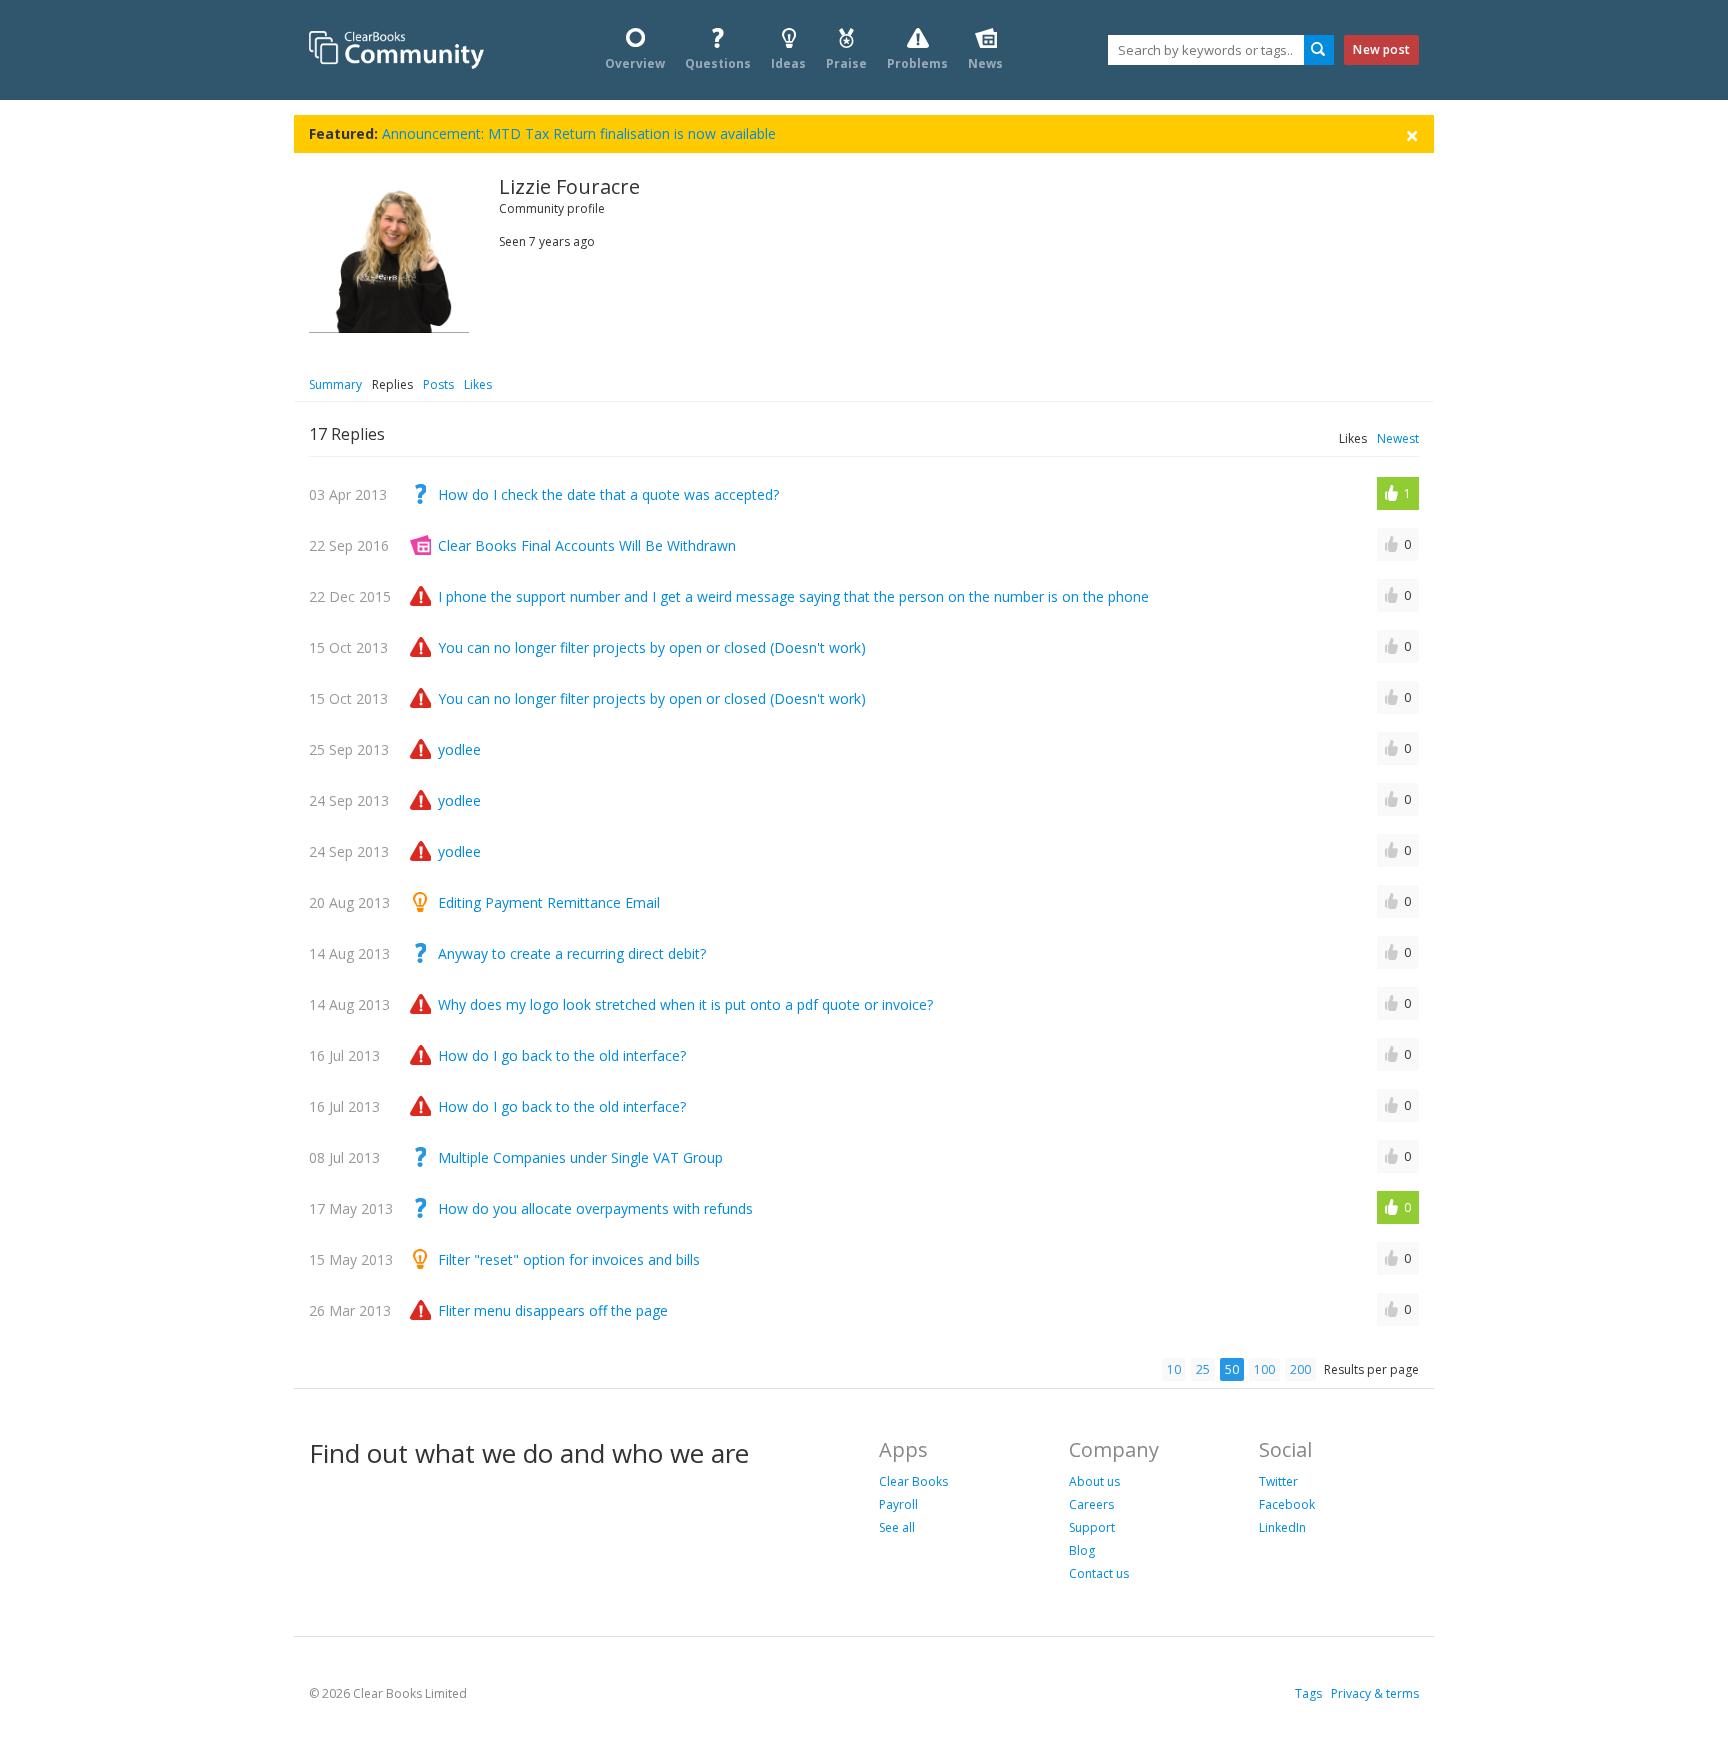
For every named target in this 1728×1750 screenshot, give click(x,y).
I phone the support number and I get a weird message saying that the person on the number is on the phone (793, 596)
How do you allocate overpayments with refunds (595, 1208)
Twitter (1278, 1481)
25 (1203, 1369)
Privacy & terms (1375, 1693)
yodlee (459, 749)
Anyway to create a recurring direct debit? (572, 953)
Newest (1398, 438)
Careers (1091, 1504)
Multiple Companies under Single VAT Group (580, 1157)
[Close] (1412, 134)
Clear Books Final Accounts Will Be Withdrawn (587, 545)
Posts (438, 384)
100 (1264, 1369)
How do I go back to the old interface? (562, 1055)
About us (1094, 1481)
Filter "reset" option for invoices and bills (569, 1259)
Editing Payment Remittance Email (549, 902)
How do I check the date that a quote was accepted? (608, 494)
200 (1300, 1369)
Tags (1308, 1693)
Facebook (1287, 1504)
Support (1092, 1527)
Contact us (1099, 1573)
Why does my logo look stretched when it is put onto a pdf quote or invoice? (685, 1004)
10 (1174, 1369)
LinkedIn (1282, 1527)
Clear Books (913, 1481)
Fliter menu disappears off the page (553, 1310)
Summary (335, 384)
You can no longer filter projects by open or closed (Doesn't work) (652, 647)
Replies (392, 384)
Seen (512, 241)
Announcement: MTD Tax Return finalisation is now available (579, 133)
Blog (1082, 1550)
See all (897, 1527)
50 (1232, 1369)
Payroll (898, 1504)
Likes (478, 384)
